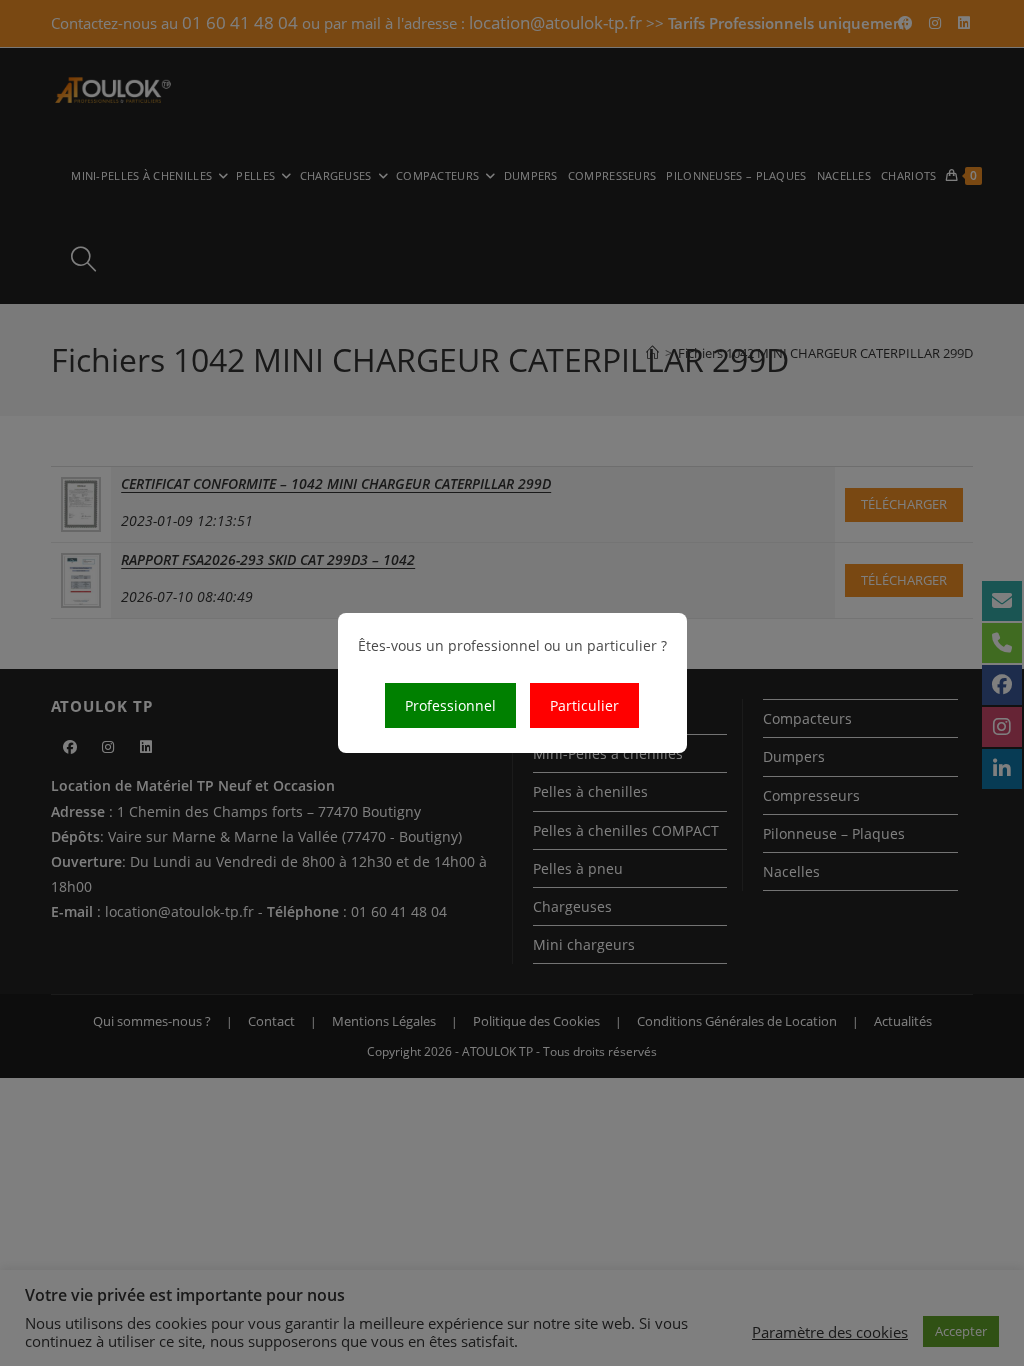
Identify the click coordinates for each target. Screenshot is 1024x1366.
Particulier (584, 705)
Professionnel (450, 705)
